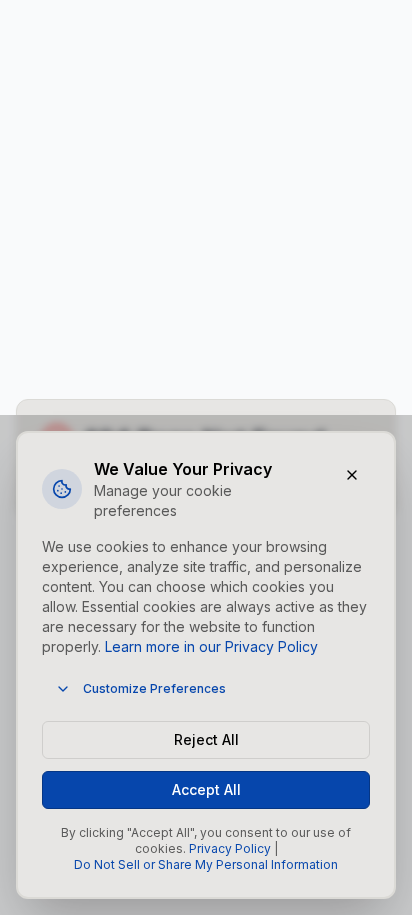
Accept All (206, 789)
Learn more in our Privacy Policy (211, 646)
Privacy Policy (230, 848)
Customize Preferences (154, 688)
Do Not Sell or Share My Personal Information (206, 864)
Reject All (206, 739)
